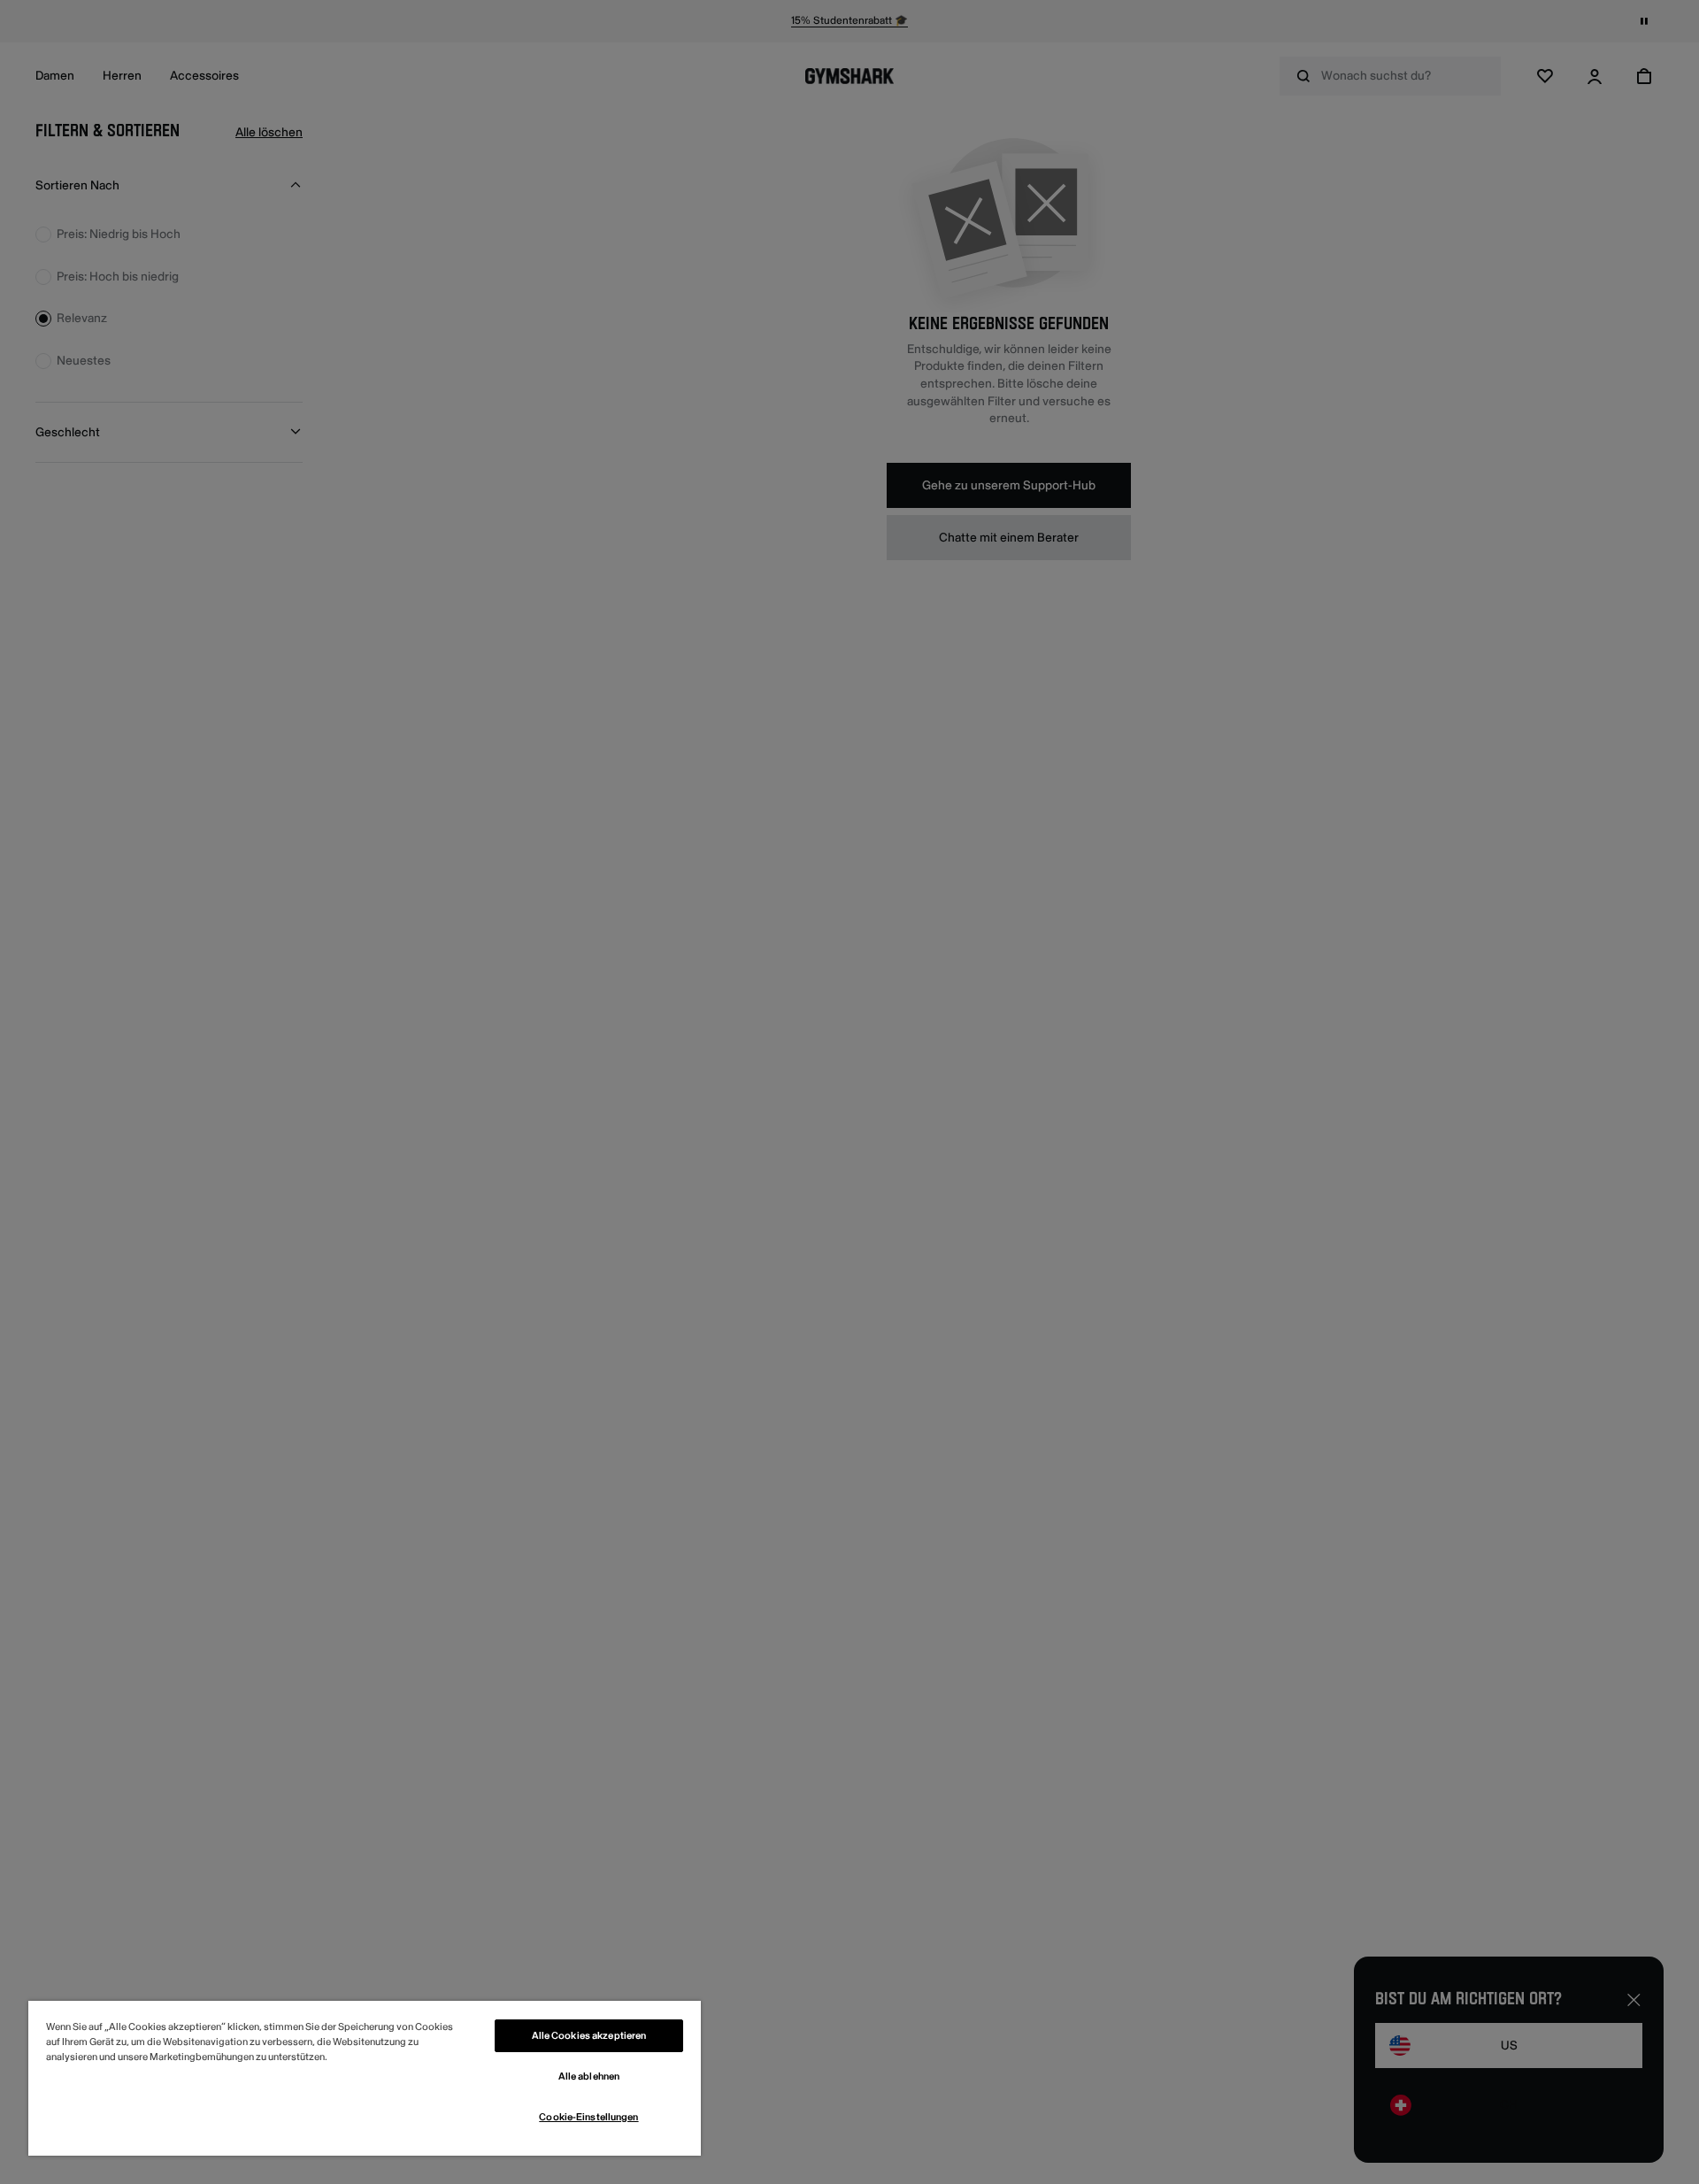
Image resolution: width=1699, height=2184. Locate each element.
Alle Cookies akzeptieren (589, 2036)
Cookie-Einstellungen (588, 2117)
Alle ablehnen (589, 2076)
